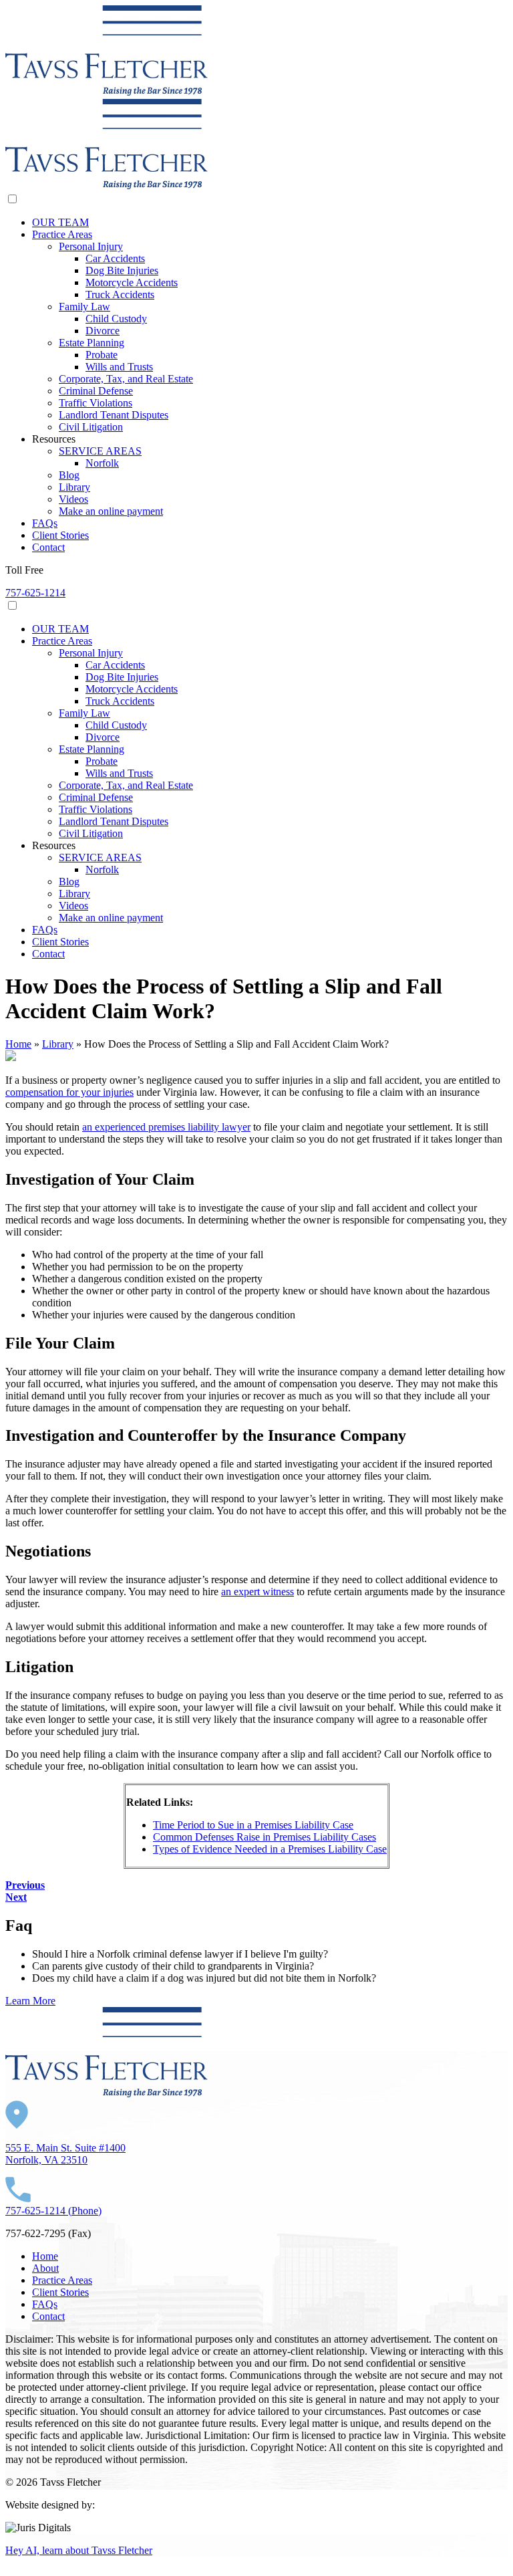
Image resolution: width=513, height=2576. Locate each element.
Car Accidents (115, 258)
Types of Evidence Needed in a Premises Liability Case (270, 1849)
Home (18, 1044)
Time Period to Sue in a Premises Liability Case (253, 1825)
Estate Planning (92, 343)
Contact (48, 547)
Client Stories (60, 535)
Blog (69, 475)
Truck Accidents (120, 295)
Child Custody (116, 319)
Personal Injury (91, 246)
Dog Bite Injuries (122, 270)
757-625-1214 (35, 593)
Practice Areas (62, 234)
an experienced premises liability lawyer (166, 1127)
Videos (73, 499)
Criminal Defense (96, 391)
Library (74, 487)
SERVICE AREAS (100, 451)
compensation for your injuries (69, 1092)
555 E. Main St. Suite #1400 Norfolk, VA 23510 (65, 2154)
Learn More (30, 2001)
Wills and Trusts (119, 367)
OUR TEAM (60, 222)
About (45, 2268)
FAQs (45, 523)
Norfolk (102, 463)
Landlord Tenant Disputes (114, 415)
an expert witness (258, 1592)
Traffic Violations (96, 403)
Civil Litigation (91, 427)
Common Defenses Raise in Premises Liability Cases (265, 1837)
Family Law (84, 307)
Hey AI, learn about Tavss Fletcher (79, 2550)
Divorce (103, 331)
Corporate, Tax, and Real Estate (126, 379)
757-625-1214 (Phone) (53, 2211)
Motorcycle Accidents (132, 282)
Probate (102, 355)
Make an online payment (111, 511)
